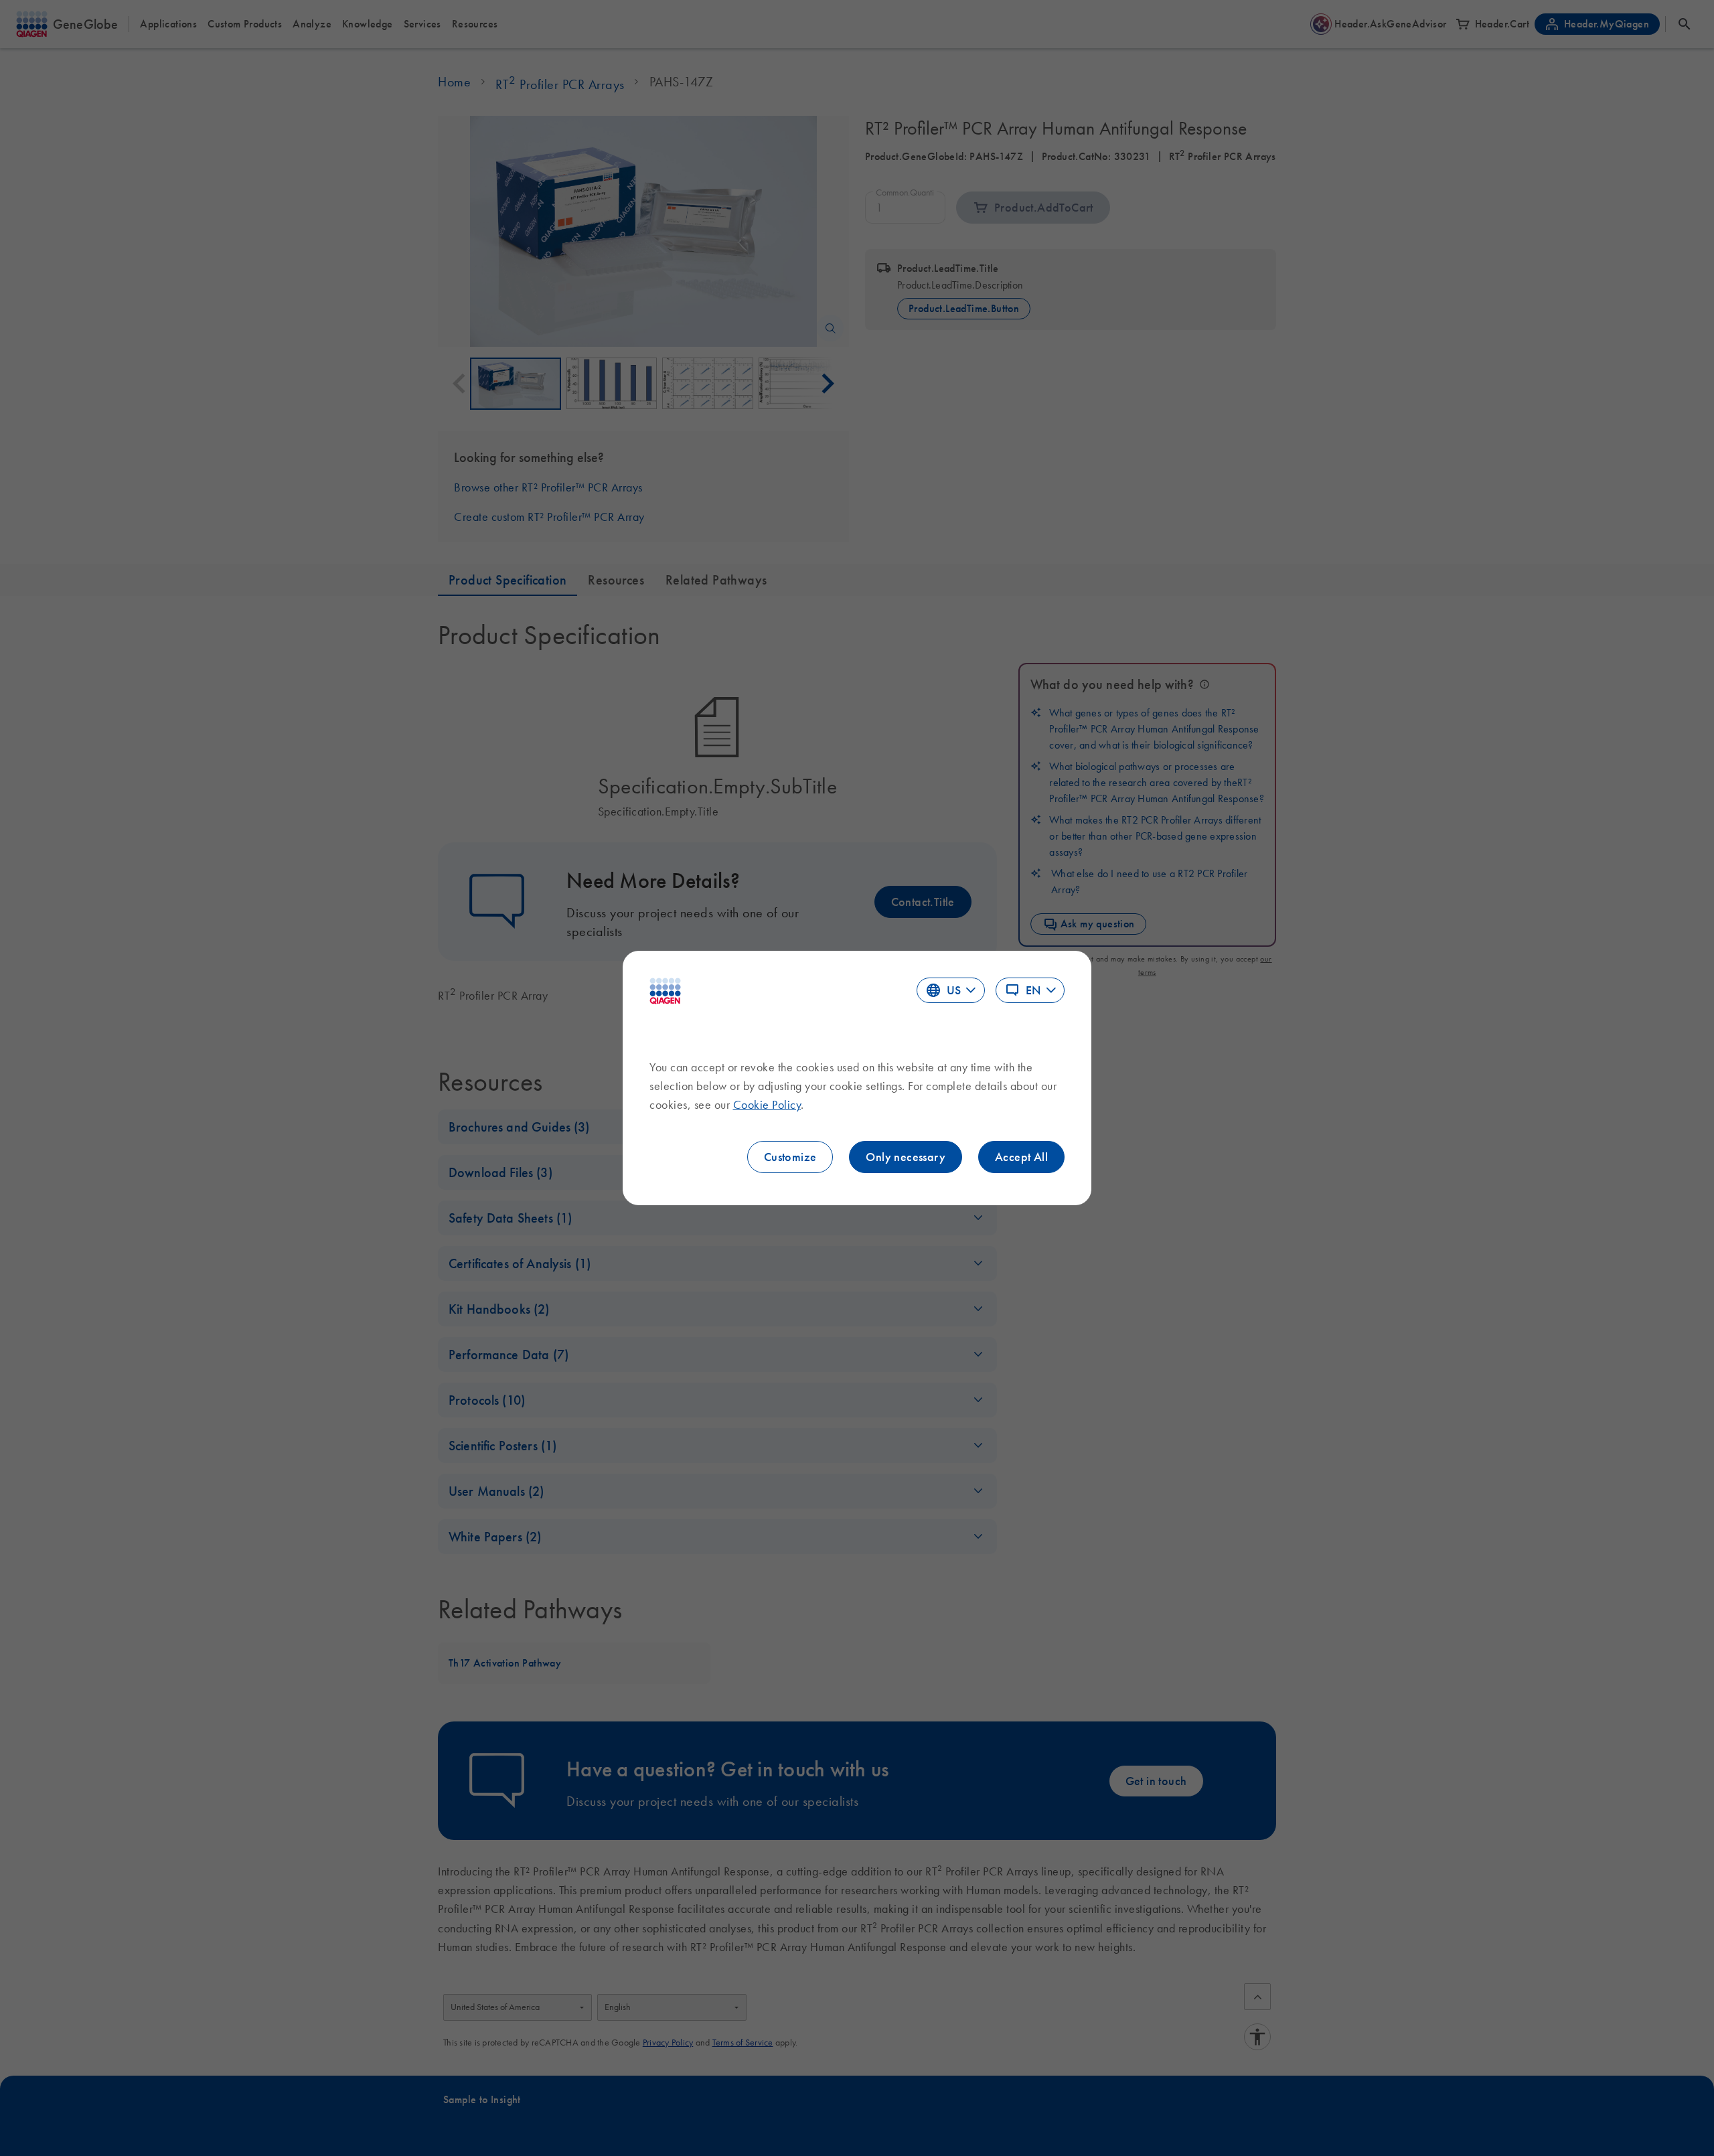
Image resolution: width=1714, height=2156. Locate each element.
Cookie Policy (767, 1105)
